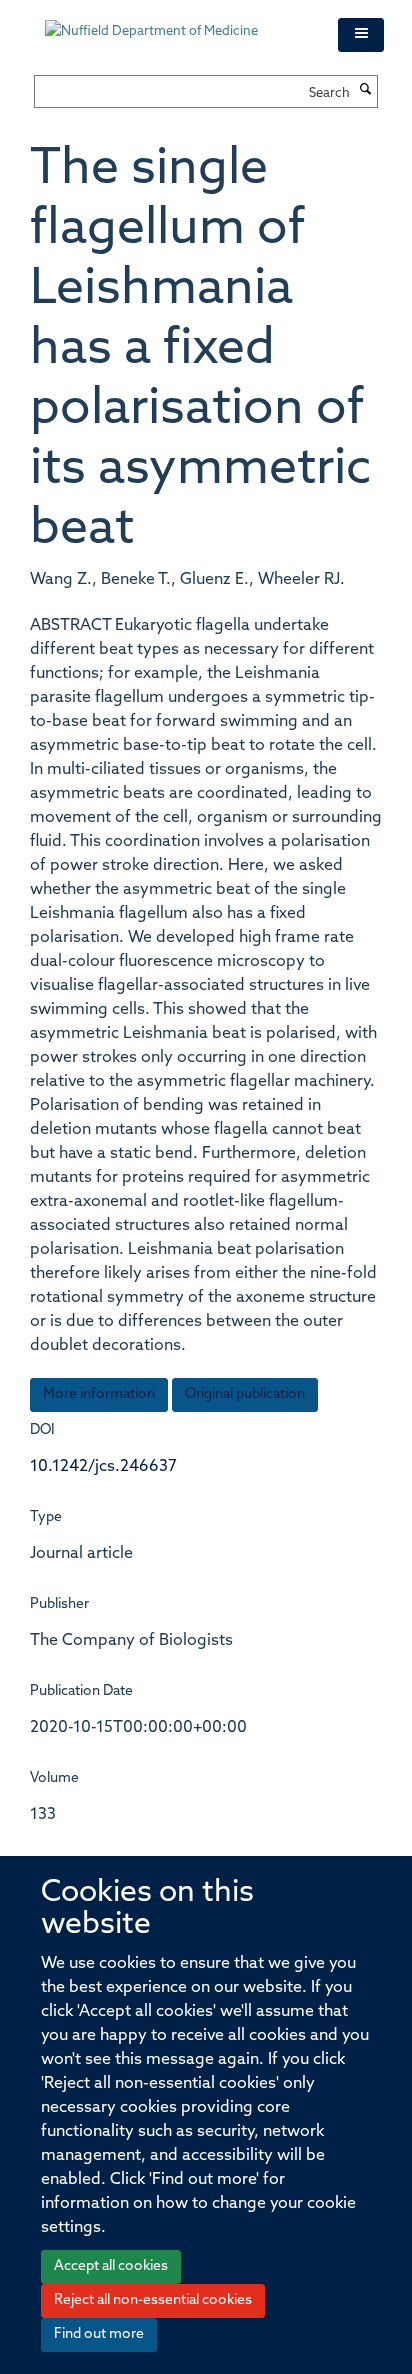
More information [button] (99, 1394)
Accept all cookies (111, 2266)
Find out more (99, 2334)
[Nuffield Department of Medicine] (176, 22)
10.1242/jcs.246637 (103, 1467)
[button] (361, 35)
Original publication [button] (245, 1394)
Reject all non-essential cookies (153, 2300)
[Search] (366, 91)
